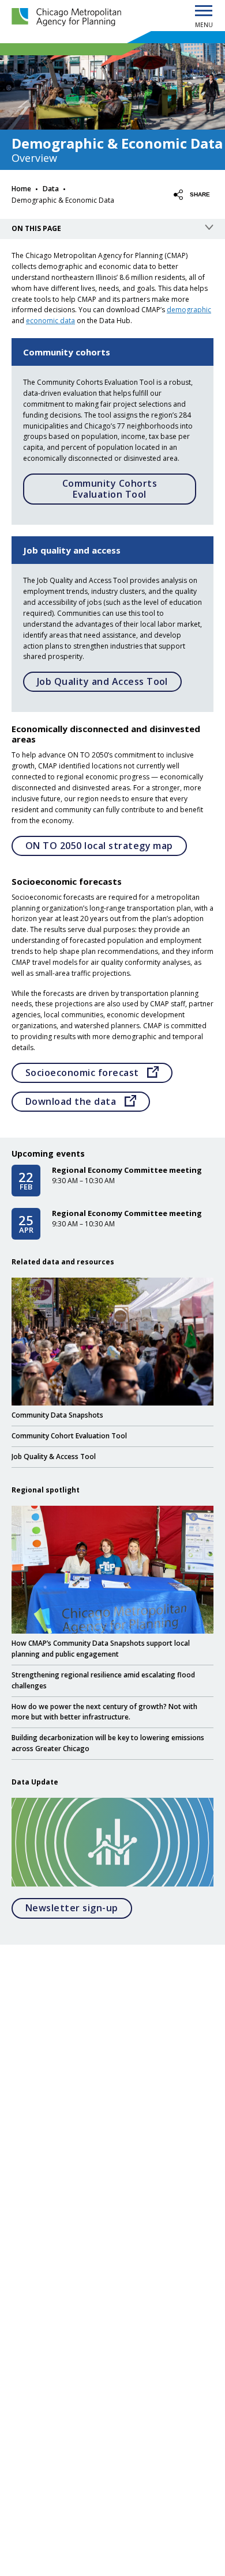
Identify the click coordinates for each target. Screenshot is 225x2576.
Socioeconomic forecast (99, 1072)
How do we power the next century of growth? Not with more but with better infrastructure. (104, 1712)
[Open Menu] (204, 12)
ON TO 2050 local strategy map (99, 846)
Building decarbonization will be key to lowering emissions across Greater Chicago (108, 1743)
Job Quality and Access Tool (102, 681)
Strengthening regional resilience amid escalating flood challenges (103, 1680)
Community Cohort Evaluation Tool (69, 1435)
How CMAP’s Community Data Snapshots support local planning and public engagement (101, 1648)
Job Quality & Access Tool (54, 1456)
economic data (50, 321)
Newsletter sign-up (79, 1908)
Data (51, 189)
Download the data (88, 1101)
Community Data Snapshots (57, 1415)
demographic (189, 310)
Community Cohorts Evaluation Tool (110, 489)
